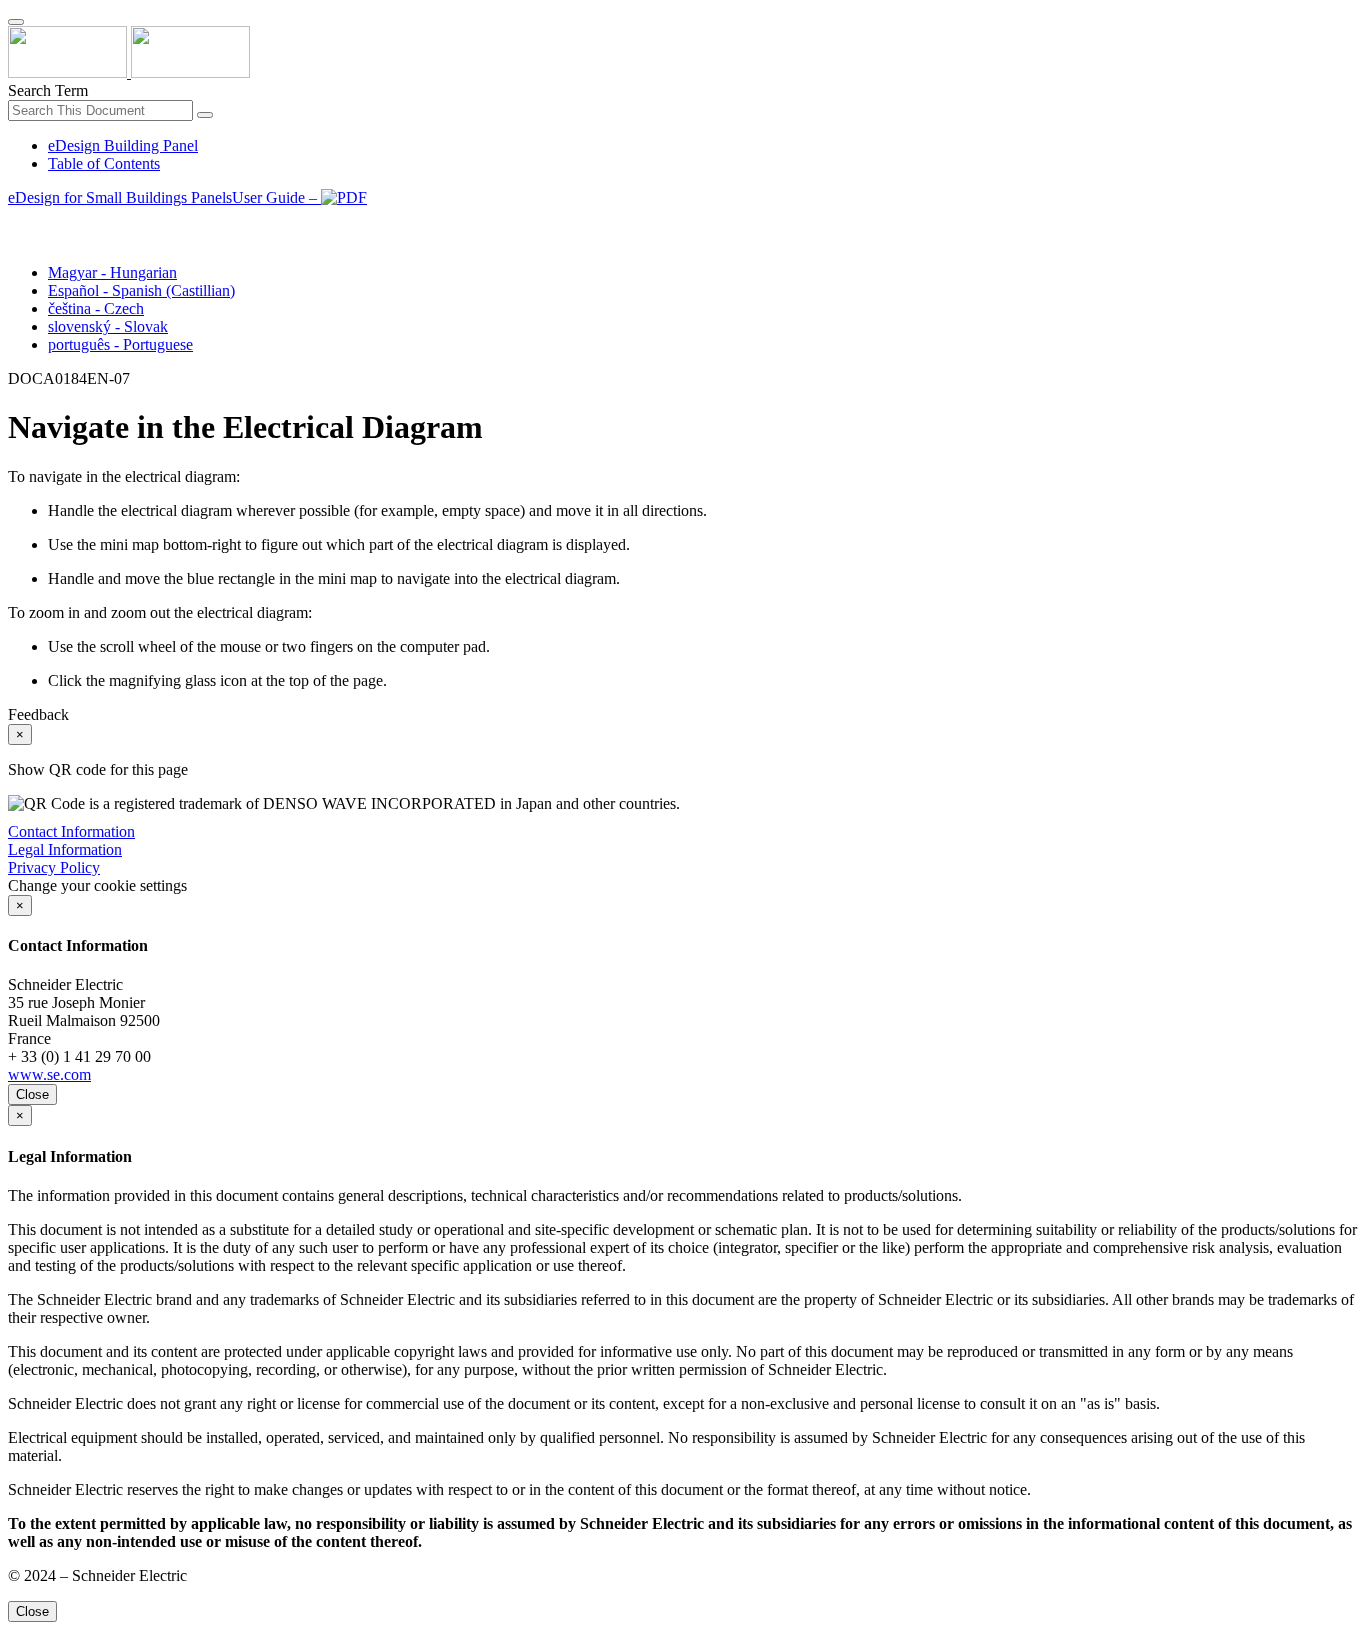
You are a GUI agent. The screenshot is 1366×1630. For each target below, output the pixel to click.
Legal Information (65, 849)
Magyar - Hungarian (112, 272)
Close (32, 1094)
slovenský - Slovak (108, 326)
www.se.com (49, 1074)
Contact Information (71, 831)
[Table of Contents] (16, 220)
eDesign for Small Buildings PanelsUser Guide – (164, 197)
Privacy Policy (54, 867)
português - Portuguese (120, 344)
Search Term (48, 90)
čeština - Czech (96, 308)
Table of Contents (104, 163)
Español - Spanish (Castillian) (141, 290)
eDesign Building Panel (123, 145)
